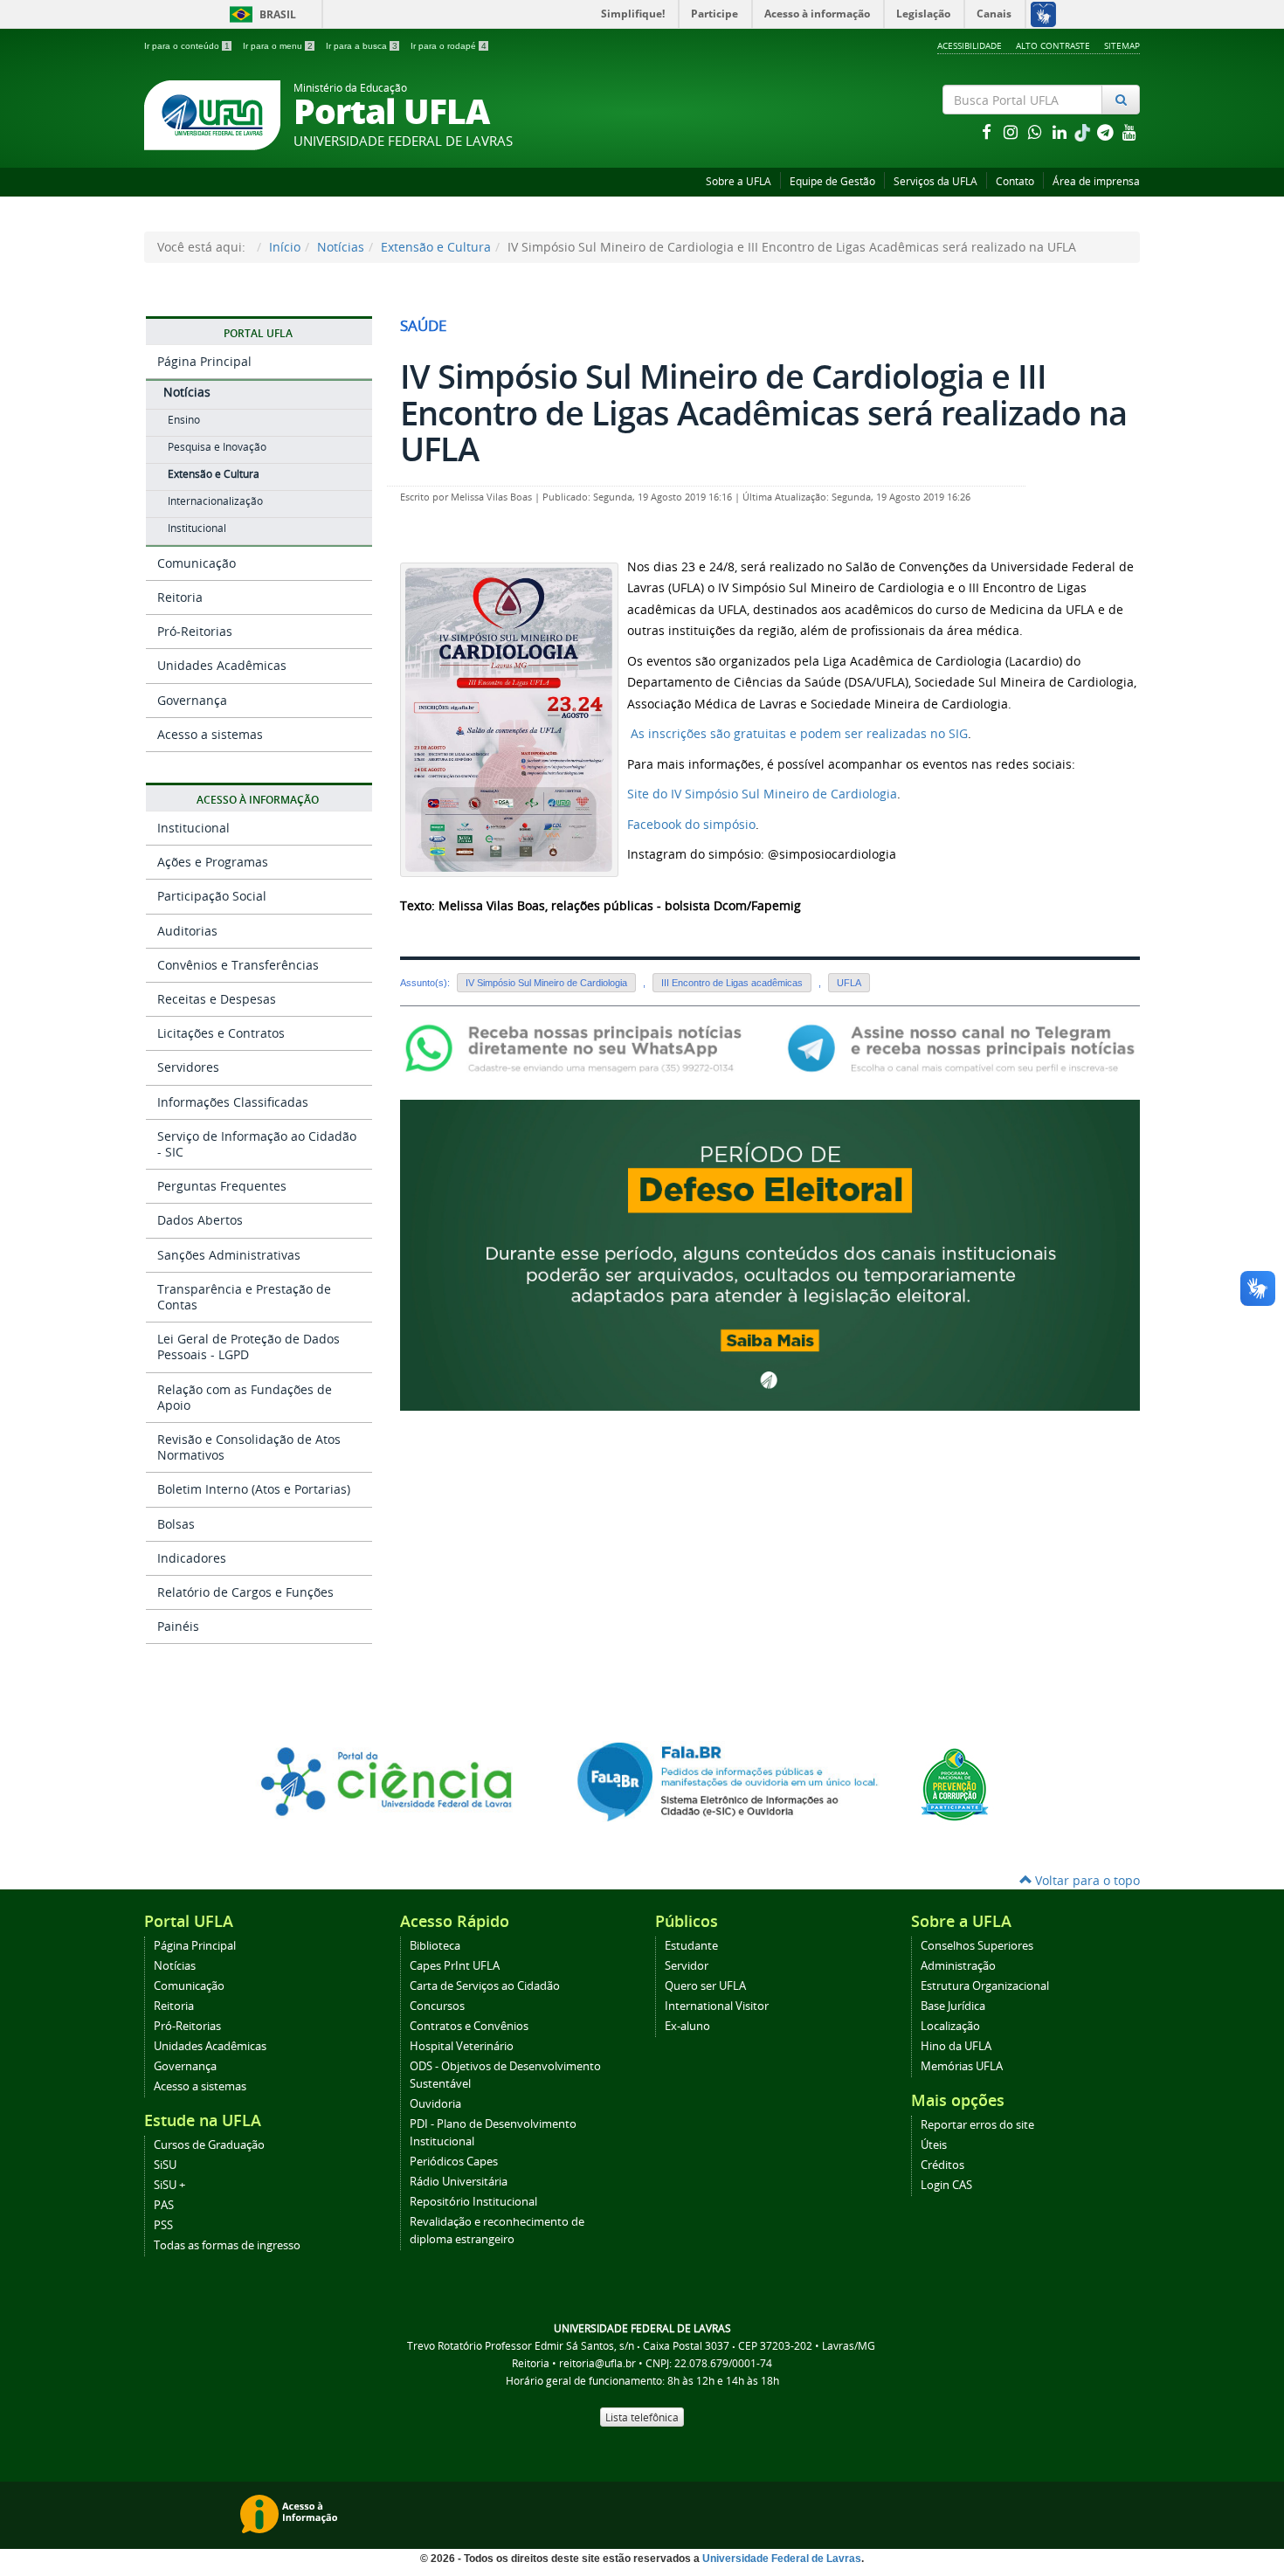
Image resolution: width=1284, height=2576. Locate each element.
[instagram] (1012, 131)
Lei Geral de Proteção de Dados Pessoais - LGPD (249, 1347)
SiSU (165, 2165)
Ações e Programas (213, 862)
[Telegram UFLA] (961, 1047)
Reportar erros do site (977, 2125)
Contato (1015, 181)
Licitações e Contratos (221, 1033)
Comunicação (197, 563)
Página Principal (204, 361)
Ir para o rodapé (449, 46)
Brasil (260, 14)
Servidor (687, 1966)
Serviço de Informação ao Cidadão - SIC (257, 1144)
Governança (192, 700)
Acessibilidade (970, 45)
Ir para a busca (362, 46)
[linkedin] (1061, 131)
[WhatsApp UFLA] (579, 1047)
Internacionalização (215, 501)
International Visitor (717, 2006)
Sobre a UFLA (739, 181)
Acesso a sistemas (210, 734)
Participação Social (212, 896)
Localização (950, 2026)
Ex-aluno (687, 2026)
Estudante (691, 1946)
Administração (958, 1966)
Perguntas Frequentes (222, 1186)
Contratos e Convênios (469, 2026)
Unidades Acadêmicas (222, 665)
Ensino (184, 420)
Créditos (942, 2165)
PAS (164, 2205)
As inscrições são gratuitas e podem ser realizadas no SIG (797, 733)
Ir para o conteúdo (187, 46)
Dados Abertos (200, 1220)
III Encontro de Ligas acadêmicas (732, 983)
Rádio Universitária (459, 2182)
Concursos (437, 2006)
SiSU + (169, 2185)
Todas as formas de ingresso (227, 2245)
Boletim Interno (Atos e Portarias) (254, 1489)
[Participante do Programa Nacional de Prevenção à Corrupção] (955, 1783)
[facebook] (988, 131)
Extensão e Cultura (436, 247)
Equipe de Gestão (832, 181)
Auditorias (187, 931)
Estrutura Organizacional (985, 1986)
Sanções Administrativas (229, 1255)
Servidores (188, 1067)
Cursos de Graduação (209, 2145)
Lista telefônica (642, 2417)
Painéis (178, 1626)
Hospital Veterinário (462, 2046)
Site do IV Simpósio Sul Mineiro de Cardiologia (762, 794)
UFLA (849, 983)
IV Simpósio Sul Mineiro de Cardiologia (546, 983)
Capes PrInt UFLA (455, 1966)
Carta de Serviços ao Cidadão (485, 1986)
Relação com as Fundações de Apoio (245, 1397)
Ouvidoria (435, 2104)
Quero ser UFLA (705, 1986)
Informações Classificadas (233, 1102)
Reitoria (180, 597)
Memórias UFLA (962, 2066)
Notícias (341, 247)
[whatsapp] (1037, 131)
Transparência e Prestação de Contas (244, 1297)
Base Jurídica (953, 2006)
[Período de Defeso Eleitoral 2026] (770, 1254)
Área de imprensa (1096, 181)
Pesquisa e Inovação (217, 447)
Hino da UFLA (956, 2046)
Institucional (197, 528)
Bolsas (176, 1524)
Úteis (934, 2145)
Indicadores (192, 1558)
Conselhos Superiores (977, 1946)
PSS (163, 2225)
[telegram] (1107, 131)
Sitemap (1122, 45)
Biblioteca (435, 1946)
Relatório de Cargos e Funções (245, 1592)
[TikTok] (1084, 131)
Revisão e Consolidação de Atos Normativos (249, 1447)
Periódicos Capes (454, 2162)
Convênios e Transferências (238, 965)
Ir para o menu (278, 46)
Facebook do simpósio (691, 824)
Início (285, 247)
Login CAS (946, 2185)
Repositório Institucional (473, 2202)
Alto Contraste (1053, 45)
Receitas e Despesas (217, 999)
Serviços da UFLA (935, 181)
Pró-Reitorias (195, 631)
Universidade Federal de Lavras (782, 2559)
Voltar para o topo (1086, 1880)
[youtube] (1129, 131)
